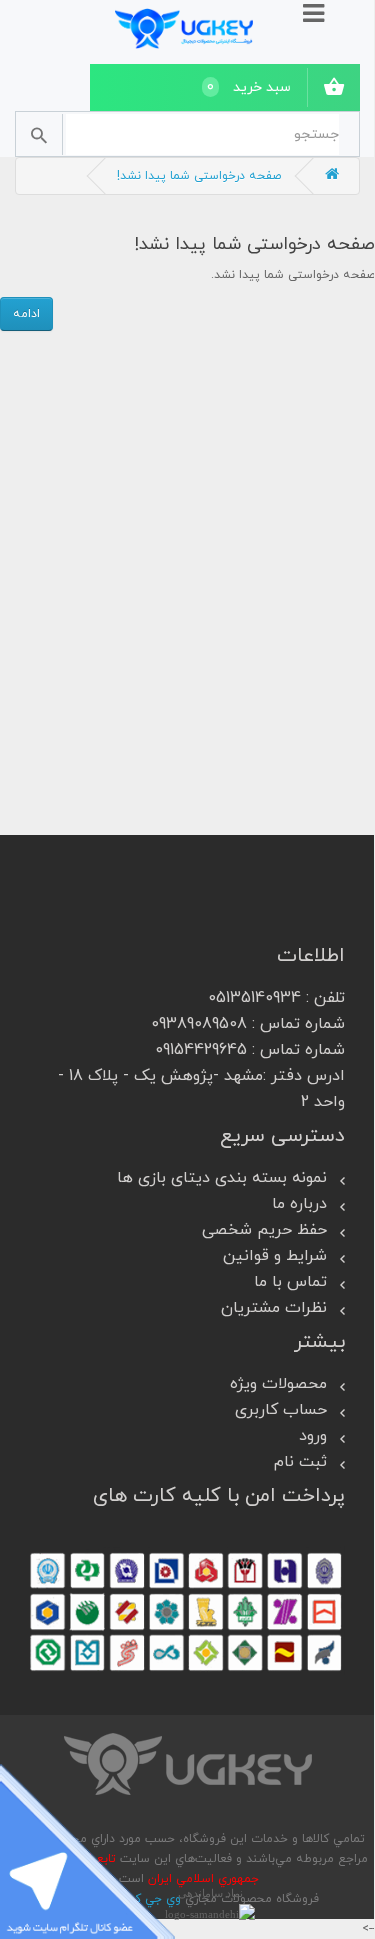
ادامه (26, 314)
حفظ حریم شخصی (264, 1230)
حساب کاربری (281, 1410)
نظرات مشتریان (274, 1308)
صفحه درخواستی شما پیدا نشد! (199, 176)
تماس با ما (290, 1282)
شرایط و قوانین (275, 1256)
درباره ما (299, 1204)
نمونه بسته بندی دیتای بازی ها (222, 1178)
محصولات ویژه (278, 1384)
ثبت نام (300, 1462)
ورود (313, 1436)
